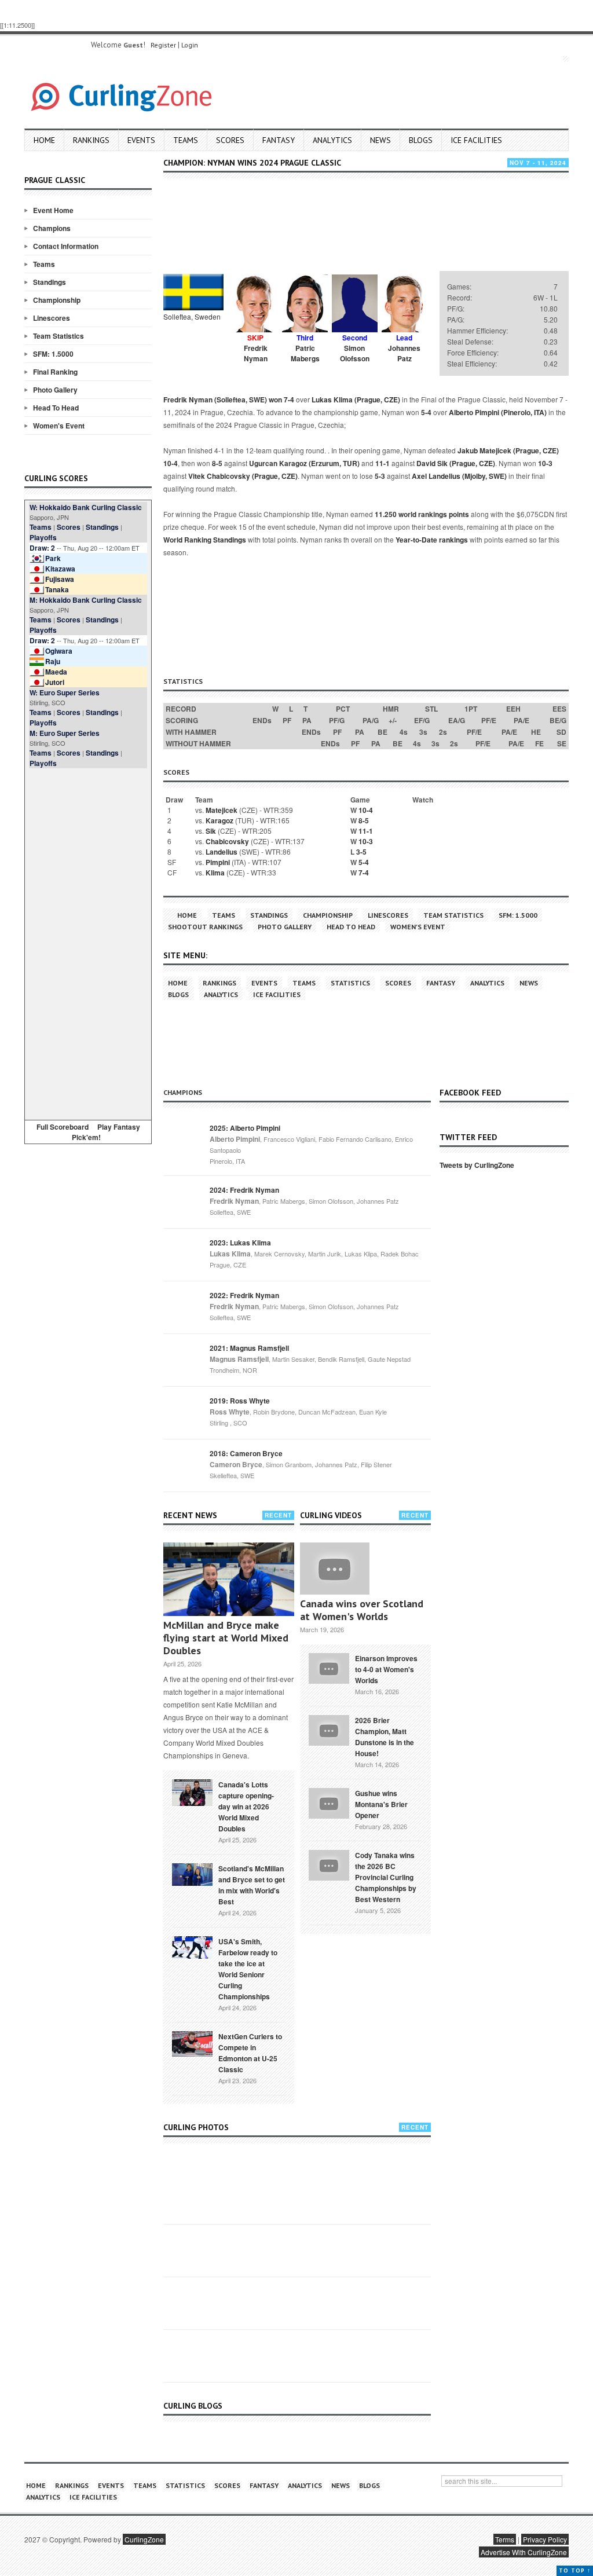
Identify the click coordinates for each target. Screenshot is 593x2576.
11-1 (382, 463)
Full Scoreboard (63, 1127)
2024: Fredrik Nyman (244, 1190)
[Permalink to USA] (192, 1947)
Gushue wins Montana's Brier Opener (381, 1804)
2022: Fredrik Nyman (244, 1295)
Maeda (56, 672)
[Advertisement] (88, 942)
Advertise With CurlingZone (524, 2552)
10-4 (171, 463)
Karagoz (219, 820)
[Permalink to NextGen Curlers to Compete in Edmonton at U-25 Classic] (192, 2043)
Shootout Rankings (205, 927)
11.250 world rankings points (422, 514)
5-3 (380, 476)
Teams (186, 140)
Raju (53, 661)
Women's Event (59, 426)
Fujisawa (60, 579)
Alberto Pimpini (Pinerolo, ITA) (498, 412)
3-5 (361, 852)
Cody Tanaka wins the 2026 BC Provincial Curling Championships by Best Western (386, 1877)
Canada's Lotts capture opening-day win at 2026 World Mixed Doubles (246, 1807)
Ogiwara (59, 651)
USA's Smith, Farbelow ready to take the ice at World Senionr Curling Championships (248, 1969)
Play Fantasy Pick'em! (106, 1132)
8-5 (217, 463)
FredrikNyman (256, 353)
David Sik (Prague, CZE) (456, 463)
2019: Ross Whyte (240, 1401)
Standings (50, 282)
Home (44, 140)
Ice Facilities (476, 140)
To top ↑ (575, 2570)
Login (190, 45)
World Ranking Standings (205, 540)
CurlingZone (144, 2539)
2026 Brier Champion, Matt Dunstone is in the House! (385, 1737)
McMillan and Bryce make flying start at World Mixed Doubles (226, 1638)
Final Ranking (55, 372)
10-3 (545, 463)
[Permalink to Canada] (192, 1791)
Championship (57, 300)
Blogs (421, 140)
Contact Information (66, 246)
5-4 (426, 412)
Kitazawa (60, 569)
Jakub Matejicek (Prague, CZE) (508, 450)
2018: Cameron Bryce (246, 1453)
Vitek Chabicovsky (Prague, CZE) (243, 476)
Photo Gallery (55, 390)
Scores (230, 140)
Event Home (53, 210)
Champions (52, 228)
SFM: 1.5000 (53, 354)
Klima (215, 873)
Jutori (55, 682)
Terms (505, 2539)
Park (53, 558)
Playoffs (43, 537)
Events (141, 140)
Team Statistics (58, 336)
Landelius (222, 852)
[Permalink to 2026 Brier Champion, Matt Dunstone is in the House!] (329, 1729)
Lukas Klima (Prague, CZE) (356, 400)
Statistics (350, 983)
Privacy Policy (545, 2539)
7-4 (289, 400)
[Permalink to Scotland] (192, 1874)
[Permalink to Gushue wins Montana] (329, 1802)
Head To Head (56, 408)
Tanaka (57, 589)
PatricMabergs (305, 353)
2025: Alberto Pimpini (245, 1128)
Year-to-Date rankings (432, 540)
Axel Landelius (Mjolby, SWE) (459, 476)
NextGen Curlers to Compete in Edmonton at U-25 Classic (250, 2053)
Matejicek (222, 810)
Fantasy (279, 140)
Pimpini (218, 862)
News (380, 140)
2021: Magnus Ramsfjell (249, 1348)
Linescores (52, 318)
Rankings (91, 140)
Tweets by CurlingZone (477, 1165)
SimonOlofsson (355, 353)
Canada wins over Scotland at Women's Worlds (362, 1610)
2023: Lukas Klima (240, 1243)
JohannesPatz (404, 353)
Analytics (332, 140)
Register (163, 45)
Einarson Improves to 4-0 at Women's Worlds (386, 1669)
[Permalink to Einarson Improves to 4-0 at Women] (329, 1667)
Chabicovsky (227, 841)
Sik (211, 831)
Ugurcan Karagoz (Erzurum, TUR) (304, 463)
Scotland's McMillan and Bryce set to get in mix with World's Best (252, 1885)
